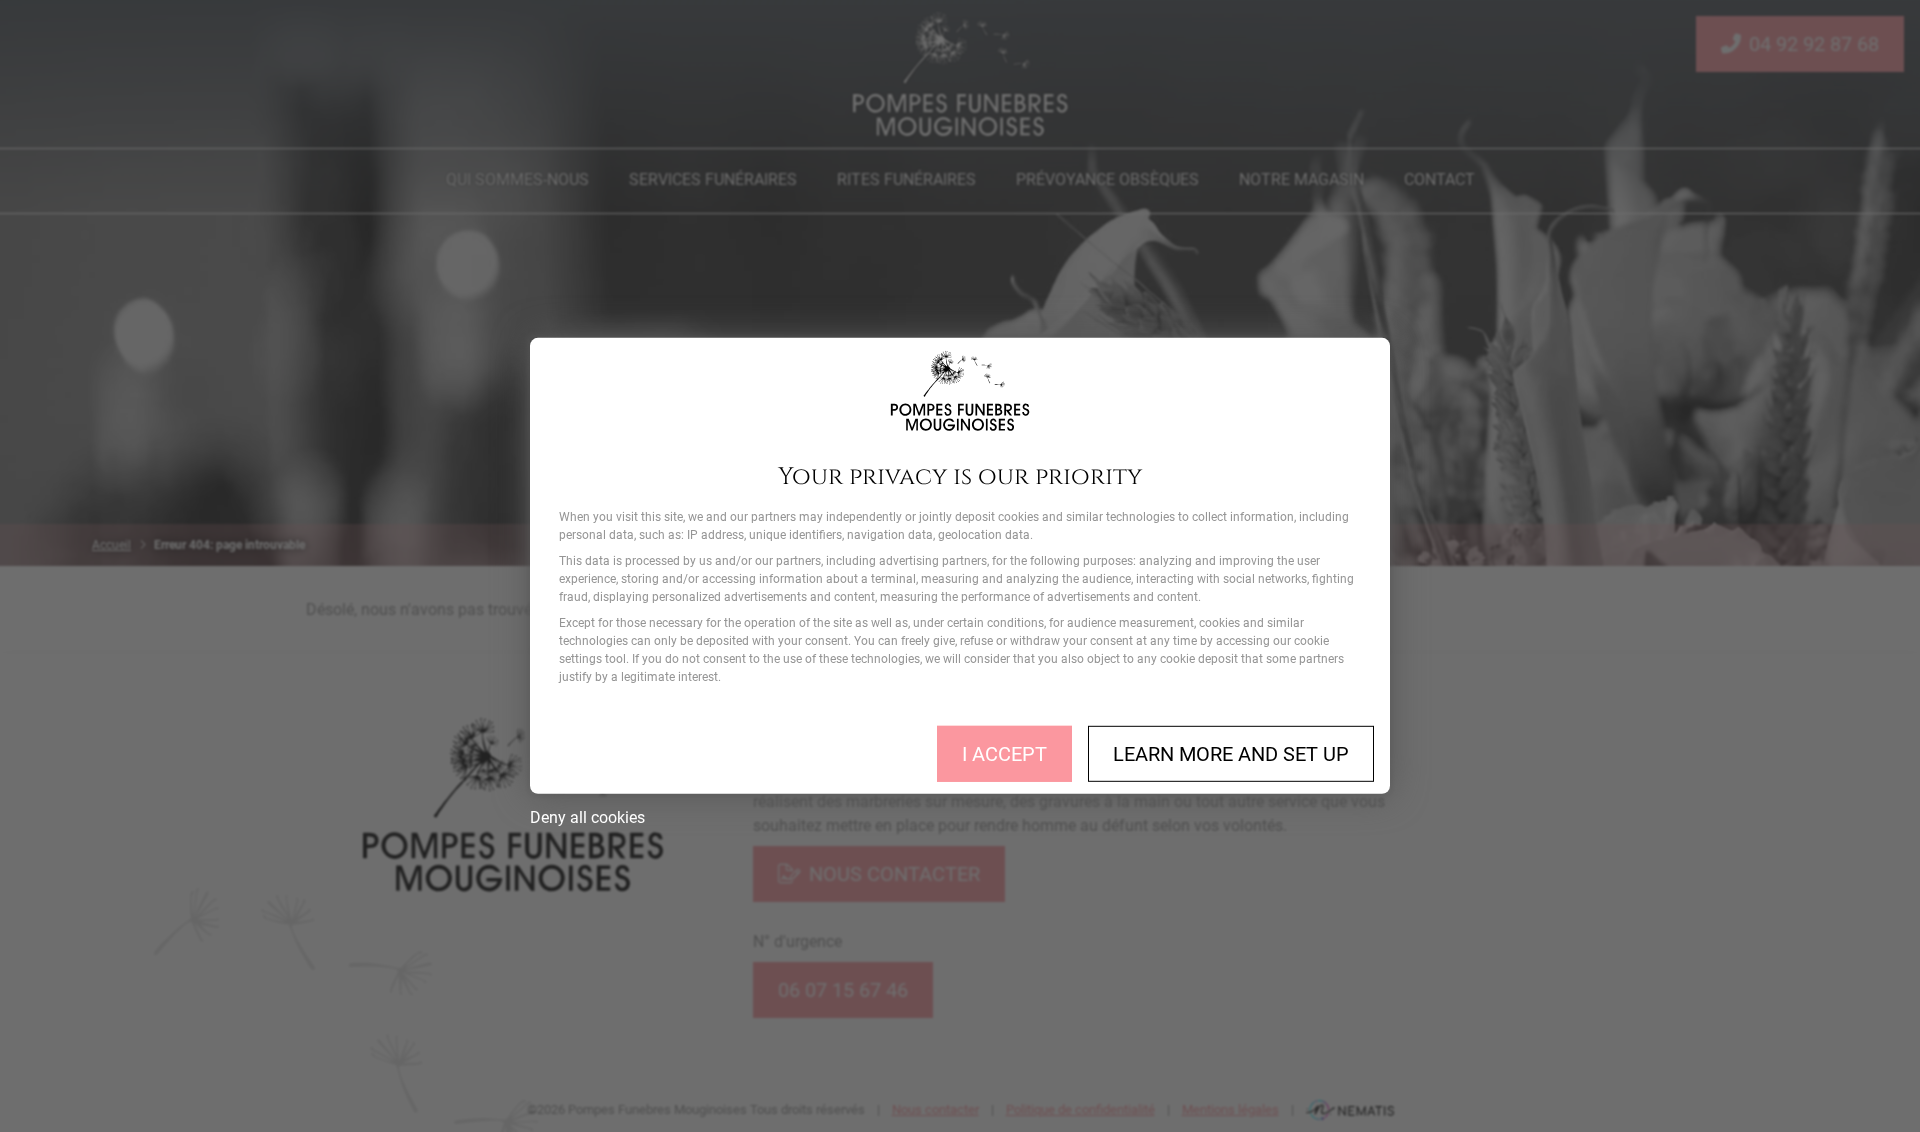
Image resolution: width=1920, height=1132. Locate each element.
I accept (1004, 754)
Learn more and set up (1231, 754)
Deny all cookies (587, 817)
